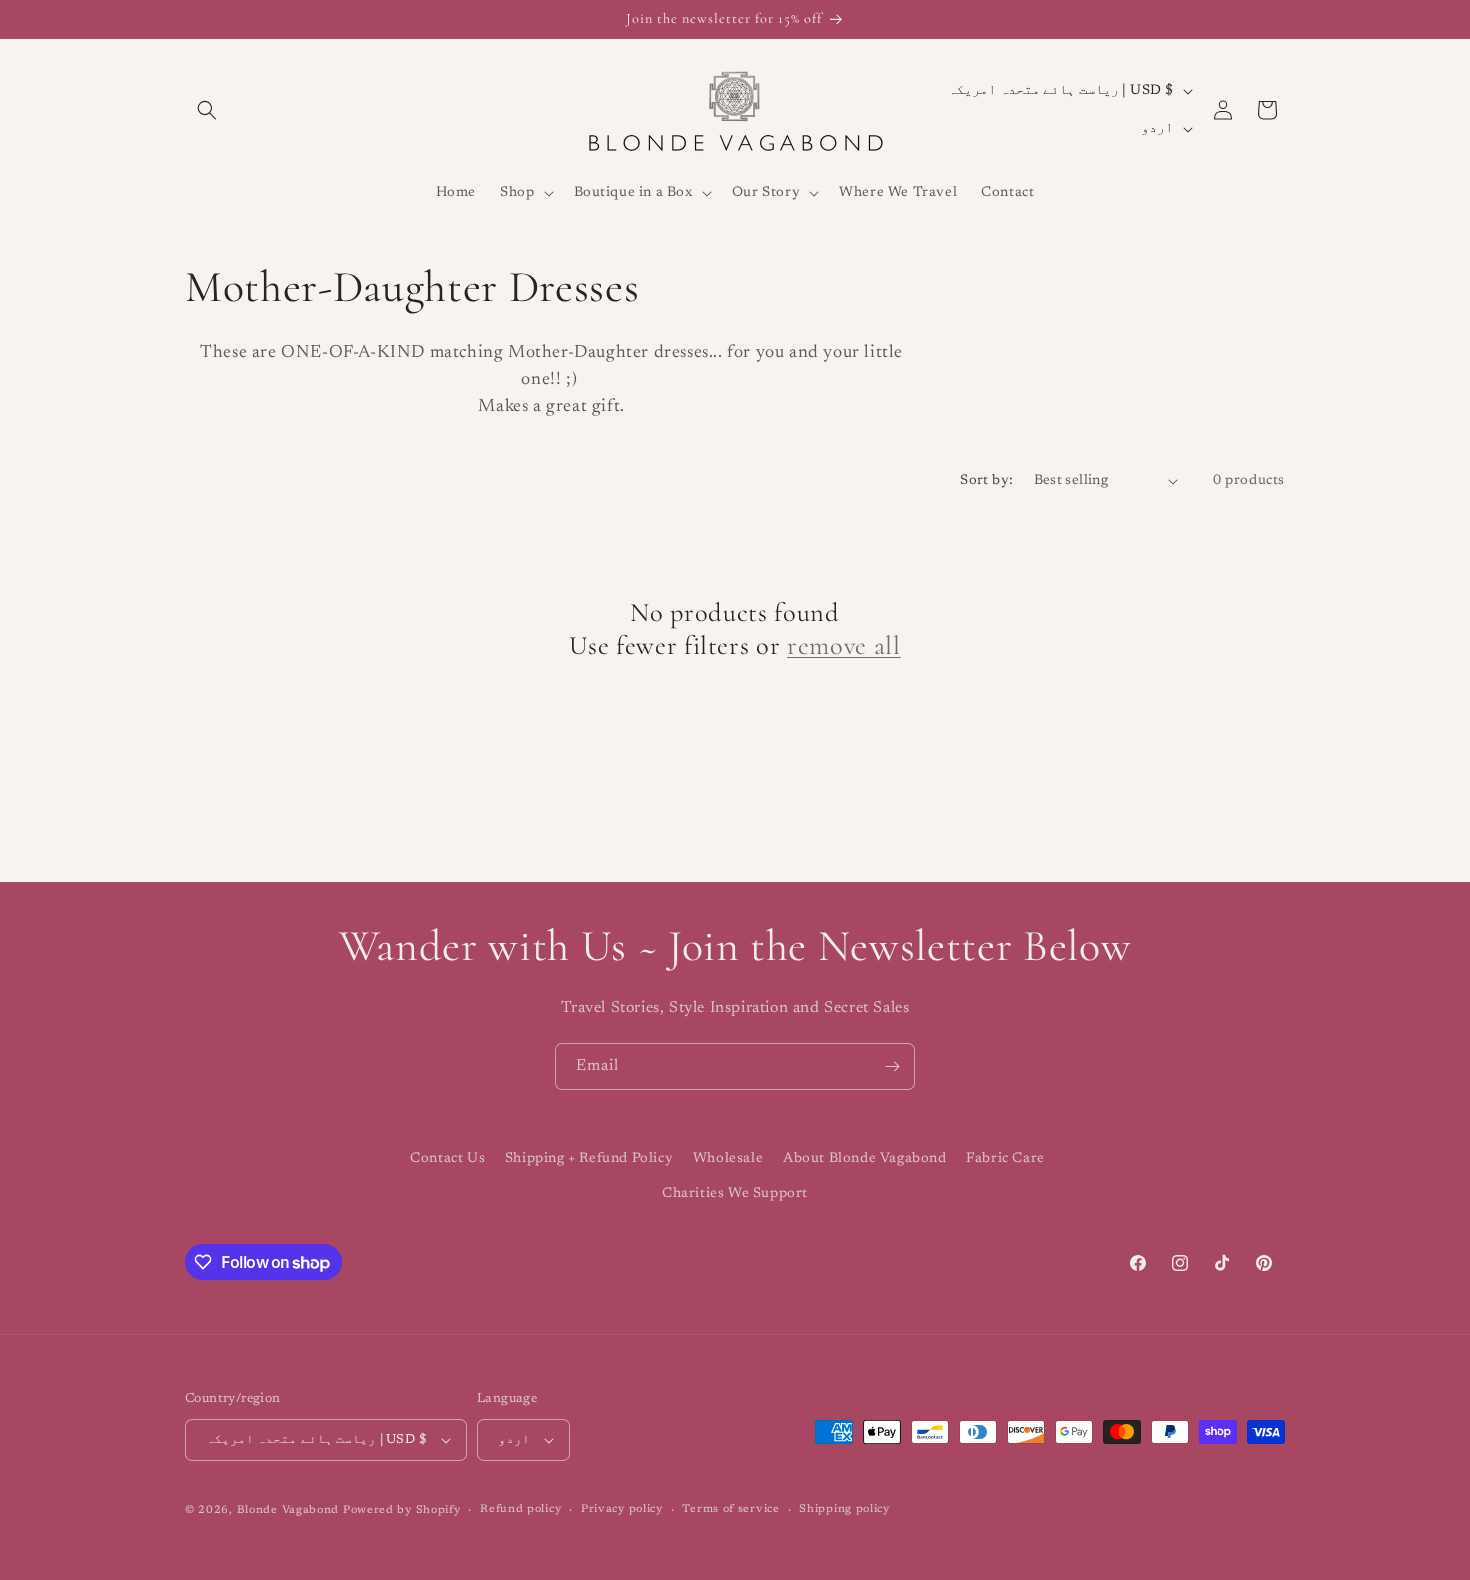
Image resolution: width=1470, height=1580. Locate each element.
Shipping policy (844, 1509)
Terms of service (730, 1509)
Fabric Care (1005, 1159)
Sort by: (986, 481)
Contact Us (447, 1159)
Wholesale (728, 1159)
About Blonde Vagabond (865, 1159)
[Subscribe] (892, 1066)
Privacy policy (622, 1509)
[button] (207, 110)
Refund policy (520, 1509)
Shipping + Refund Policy (589, 1159)
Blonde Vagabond (288, 1510)
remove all (844, 646)
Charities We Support (735, 1194)
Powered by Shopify (402, 1510)
